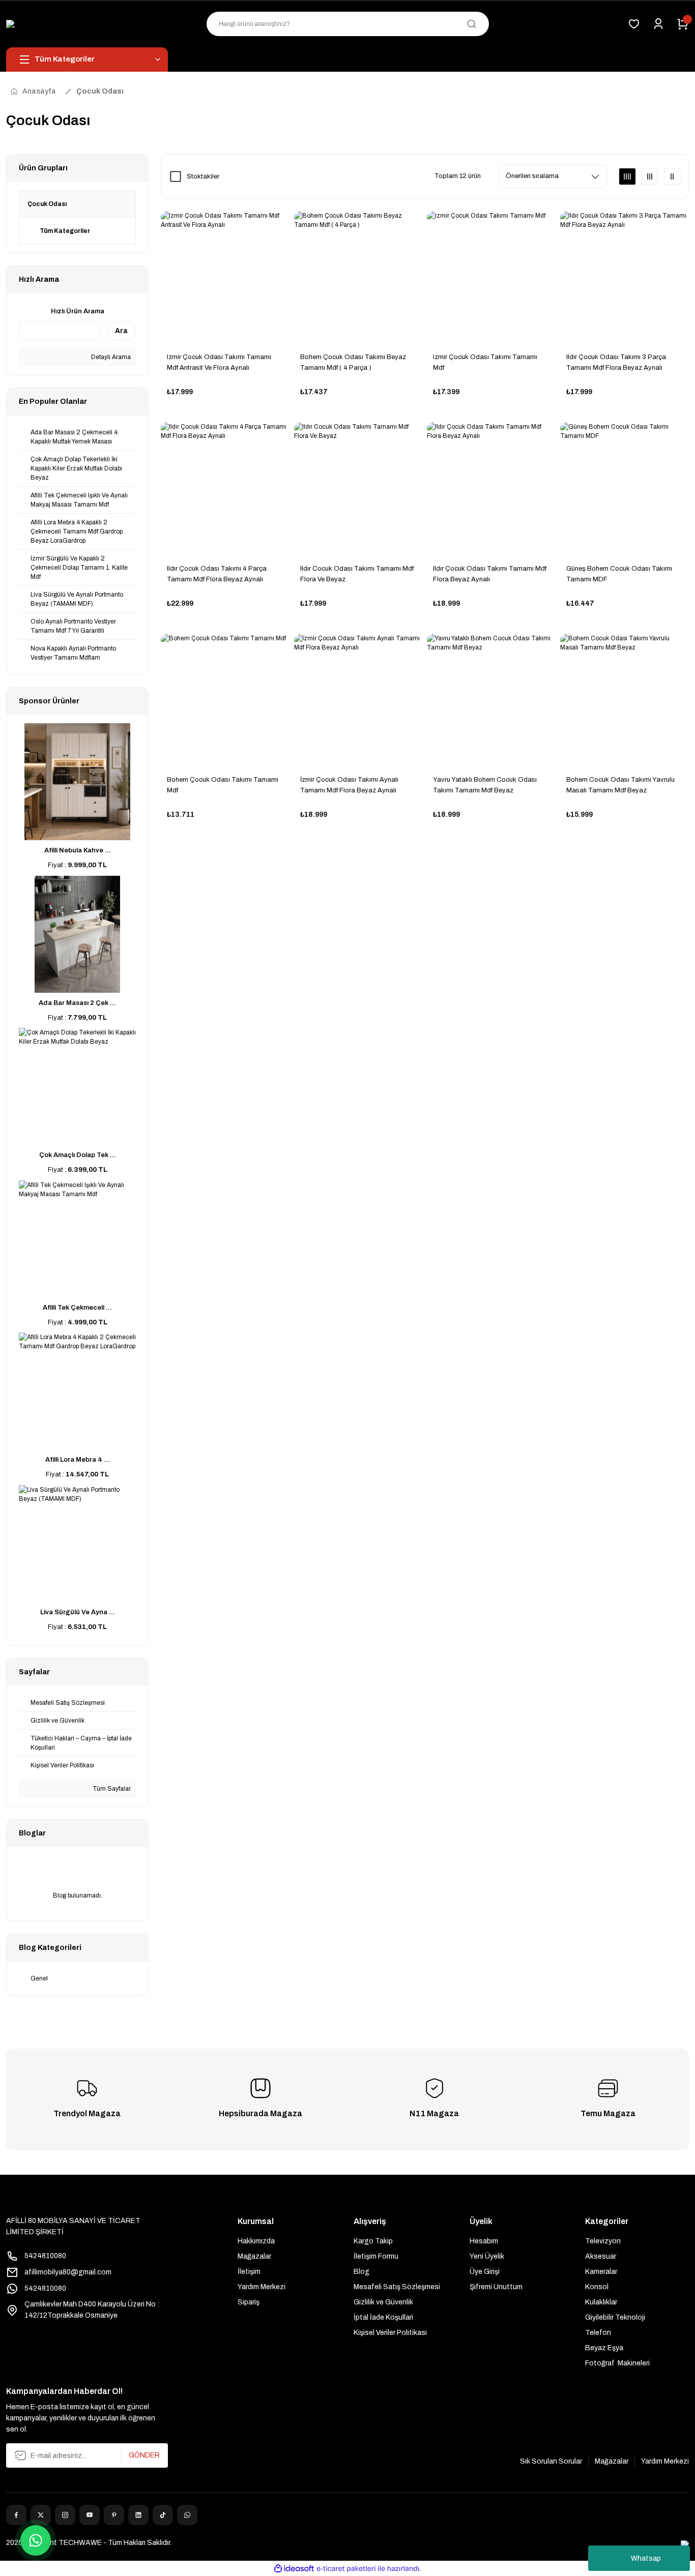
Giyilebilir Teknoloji (615, 2317)
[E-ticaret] (346, 2568)
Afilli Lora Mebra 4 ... (78, 1460)
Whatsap (646, 2558)
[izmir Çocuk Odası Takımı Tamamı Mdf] (491, 276)
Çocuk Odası (100, 91)
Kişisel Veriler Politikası (390, 2333)
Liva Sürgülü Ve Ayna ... (78, 1612)
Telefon (598, 2333)
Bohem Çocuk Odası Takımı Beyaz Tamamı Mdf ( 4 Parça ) (353, 362)
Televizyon (603, 2241)
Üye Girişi (485, 2272)
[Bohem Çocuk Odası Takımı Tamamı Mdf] (225, 698)
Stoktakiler (203, 176)
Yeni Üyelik (487, 2256)
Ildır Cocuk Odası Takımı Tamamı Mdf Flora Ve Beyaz (357, 574)
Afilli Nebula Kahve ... (78, 850)
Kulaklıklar (601, 2302)
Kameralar (601, 2272)
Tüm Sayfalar (111, 1789)
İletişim (249, 2272)
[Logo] (28, 24)
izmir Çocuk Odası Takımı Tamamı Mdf (485, 362)
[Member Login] (658, 24)
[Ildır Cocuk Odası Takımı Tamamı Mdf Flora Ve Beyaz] (359, 487)
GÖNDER (144, 2455)
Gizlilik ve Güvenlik (383, 2302)
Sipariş (249, 2302)
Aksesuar (601, 2256)
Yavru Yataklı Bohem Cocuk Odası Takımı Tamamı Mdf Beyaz (485, 785)
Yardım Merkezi (262, 2287)
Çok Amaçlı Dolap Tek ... (78, 1155)
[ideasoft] (294, 2569)
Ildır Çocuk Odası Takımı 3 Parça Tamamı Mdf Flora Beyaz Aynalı (616, 362)
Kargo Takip (373, 2241)
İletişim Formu (376, 2256)
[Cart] (683, 24)
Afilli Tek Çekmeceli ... (77, 1308)
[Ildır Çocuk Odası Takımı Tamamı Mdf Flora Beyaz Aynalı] (491, 487)
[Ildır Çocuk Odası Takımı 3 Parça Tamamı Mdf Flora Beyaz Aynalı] (625, 276)
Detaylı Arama (110, 357)
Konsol (597, 2287)
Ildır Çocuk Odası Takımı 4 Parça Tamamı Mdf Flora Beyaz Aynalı (217, 574)
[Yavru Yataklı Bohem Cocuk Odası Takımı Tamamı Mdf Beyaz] (491, 698)
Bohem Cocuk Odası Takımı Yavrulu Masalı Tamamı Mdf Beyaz (620, 785)
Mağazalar (254, 2256)
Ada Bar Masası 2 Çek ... (77, 1003)
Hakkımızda (256, 2241)
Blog (361, 2272)
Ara (121, 331)
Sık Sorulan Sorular (551, 2461)
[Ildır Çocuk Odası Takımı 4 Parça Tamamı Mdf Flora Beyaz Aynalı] (225, 487)
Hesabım (484, 2241)
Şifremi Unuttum (496, 2287)
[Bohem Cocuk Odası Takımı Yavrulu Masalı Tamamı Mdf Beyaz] (625, 698)
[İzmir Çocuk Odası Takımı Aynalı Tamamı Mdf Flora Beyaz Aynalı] (359, 698)
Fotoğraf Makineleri (617, 2363)
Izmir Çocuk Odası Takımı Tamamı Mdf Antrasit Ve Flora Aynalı (219, 362)
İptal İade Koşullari (383, 2317)
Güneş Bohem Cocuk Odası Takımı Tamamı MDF (619, 574)
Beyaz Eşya (604, 2348)
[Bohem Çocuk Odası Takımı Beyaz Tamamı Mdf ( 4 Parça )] (359, 276)
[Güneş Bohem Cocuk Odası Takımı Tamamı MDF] (625, 487)
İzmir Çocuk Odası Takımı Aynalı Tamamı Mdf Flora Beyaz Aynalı (349, 785)
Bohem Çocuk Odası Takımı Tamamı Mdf (223, 785)
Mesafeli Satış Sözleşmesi (397, 2287)
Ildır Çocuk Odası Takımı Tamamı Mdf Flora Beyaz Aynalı (490, 574)
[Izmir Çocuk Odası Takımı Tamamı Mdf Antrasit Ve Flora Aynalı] (225, 276)
